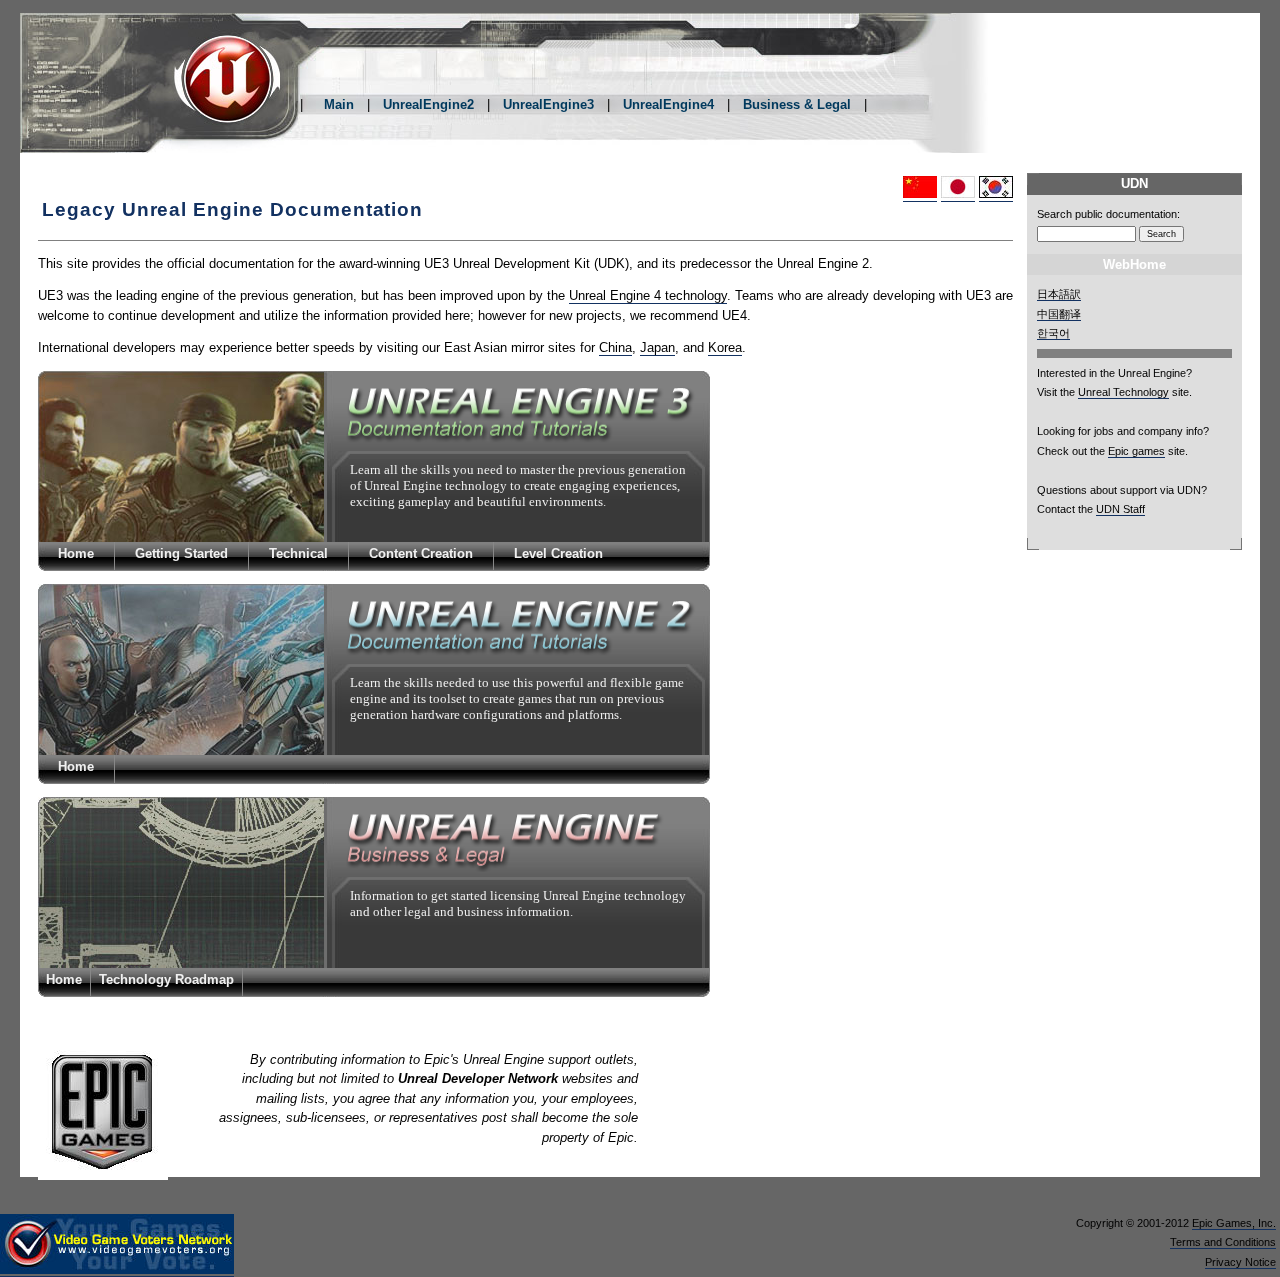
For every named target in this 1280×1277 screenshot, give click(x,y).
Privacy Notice (1240, 1262)
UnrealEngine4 (668, 104)
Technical (298, 553)
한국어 (1053, 333)
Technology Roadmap (166, 979)
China (615, 347)
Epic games (1136, 451)
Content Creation (421, 553)
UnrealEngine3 (548, 104)
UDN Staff (1120, 509)
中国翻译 (1059, 314)
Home (76, 553)
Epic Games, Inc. (1234, 1223)
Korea (725, 347)
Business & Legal (797, 104)
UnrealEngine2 (428, 104)
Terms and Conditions (1223, 1242)
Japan (657, 347)
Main (339, 104)
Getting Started (181, 553)
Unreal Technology (1123, 392)
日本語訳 (1059, 294)
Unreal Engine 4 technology (648, 295)
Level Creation (558, 553)
